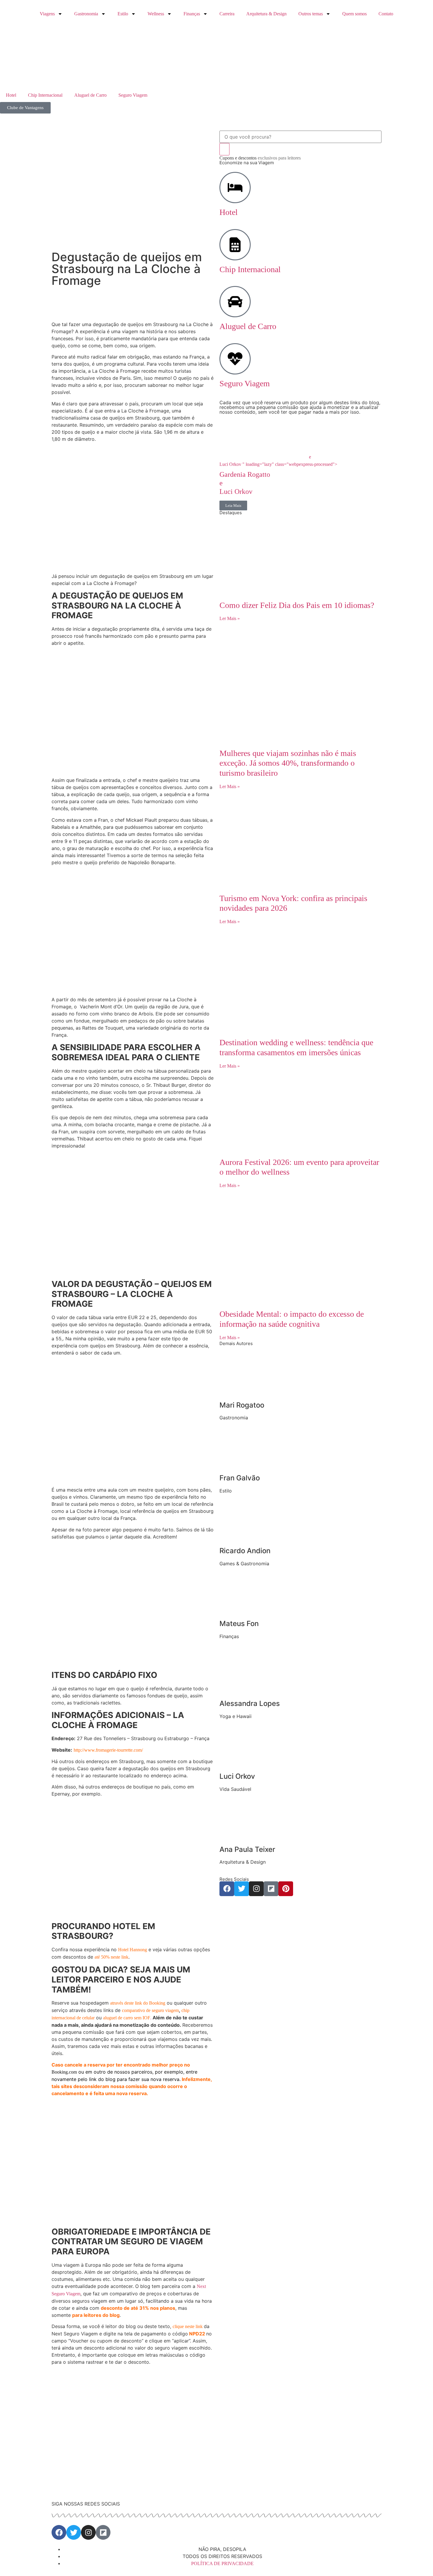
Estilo (123, 14)
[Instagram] (256, 1889)
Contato (386, 14)
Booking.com (64, 2072)
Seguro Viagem (133, 95)
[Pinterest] (286, 1889)
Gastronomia (86, 14)
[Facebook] (227, 1889)
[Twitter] (242, 1889)
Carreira (227, 14)
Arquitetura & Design (266, 14)
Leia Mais (233, 505)
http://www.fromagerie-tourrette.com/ (108, 1750)
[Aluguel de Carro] (235, 302)
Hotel (11, 95)
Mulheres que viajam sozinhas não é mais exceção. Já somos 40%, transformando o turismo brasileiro (288, 763)
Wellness (156, 14)
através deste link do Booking (138, 2003)
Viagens (47, 14)
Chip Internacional (45, 95)
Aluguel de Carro (90, 95)
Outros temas (311, 14)
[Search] (224, 149)
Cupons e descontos (260, 158)
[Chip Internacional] (235, 245)
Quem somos (355, 14)
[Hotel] (235, 188)
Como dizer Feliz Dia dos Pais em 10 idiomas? (297, 605)
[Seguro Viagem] (235, 359)
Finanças (192, 14)
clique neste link (188, 2326)
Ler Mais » (230, 618)
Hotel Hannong (133, 1950)
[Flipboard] (271, 1889)
